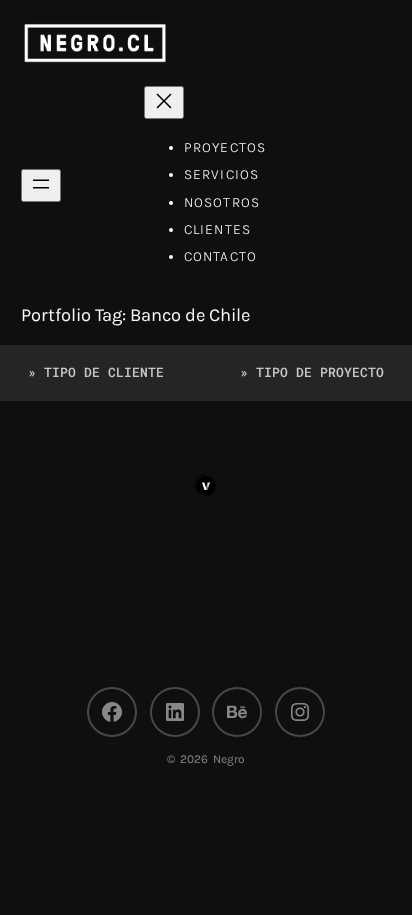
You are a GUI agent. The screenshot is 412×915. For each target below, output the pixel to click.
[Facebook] (112, 712)
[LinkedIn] (175, 712)
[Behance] (237, 712)
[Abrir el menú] (41, 185)
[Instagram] (300, 712)
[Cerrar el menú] (164, 102)
